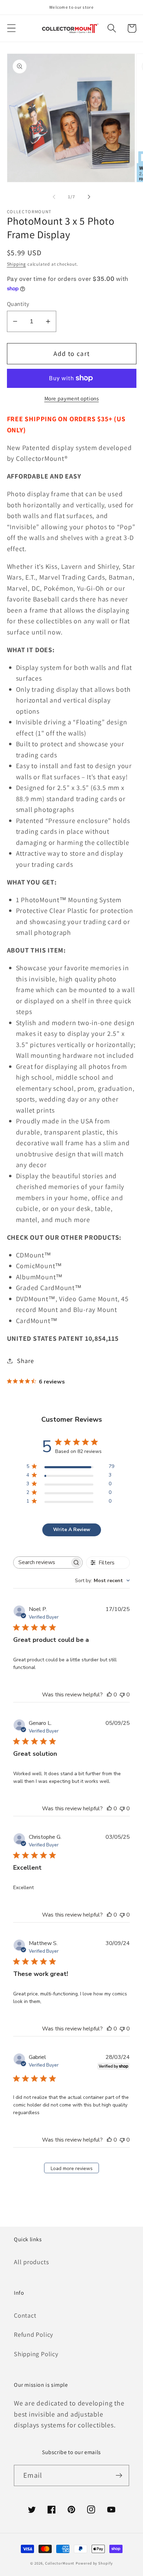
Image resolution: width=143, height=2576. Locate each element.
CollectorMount (60, 2563)
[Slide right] (89, 197)
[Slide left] (54, 197)
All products (31, 2262)
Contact (25, 2315)
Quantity (18, 304)
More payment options (72, 398)
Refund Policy (33, 2334)
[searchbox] (41, 1563)
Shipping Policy (36, 2354)
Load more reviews (72, 2168)
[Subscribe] (119, 2475)
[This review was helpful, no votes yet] (109, 1695)
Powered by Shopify (94, 2563)
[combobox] (102, 1581)
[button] (11, 28)
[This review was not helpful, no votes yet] (122, 1695)
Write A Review (72, 1530)
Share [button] (25, 1361)
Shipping (16, 264)
